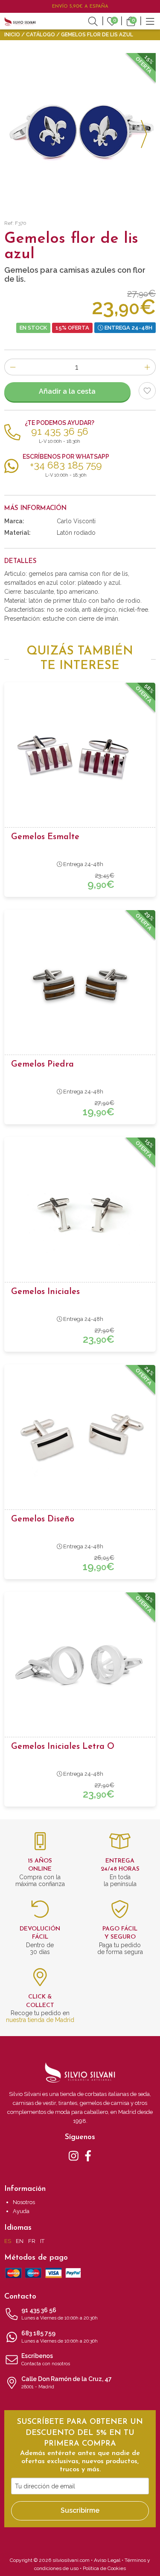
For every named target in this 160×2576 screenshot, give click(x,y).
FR (32, 2241)
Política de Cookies (104, 2568)
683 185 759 (60, 2337)
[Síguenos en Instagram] (74, 2155)
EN (20, 2241)
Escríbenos (46, 2359)
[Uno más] (147, 367)
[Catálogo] (150, 21)
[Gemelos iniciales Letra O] (80, 1667)
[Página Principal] (20, 21)
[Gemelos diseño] (80, 1440)
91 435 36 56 (60, 2314)
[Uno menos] (13, 367)
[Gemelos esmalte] (80, 757)
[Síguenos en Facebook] (88, 2155)
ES (8, 2241)
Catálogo (41, 35)
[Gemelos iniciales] (80, 1212)
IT (42, 2241)
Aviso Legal (107, 2560)
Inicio (12, 35)
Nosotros (24, 2202)
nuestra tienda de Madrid (40, 2020)
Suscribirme (80, 2510)
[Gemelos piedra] (80, 985)
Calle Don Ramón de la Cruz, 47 (67, 2383)
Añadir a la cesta (67, 391)
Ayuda (21, 2211)
